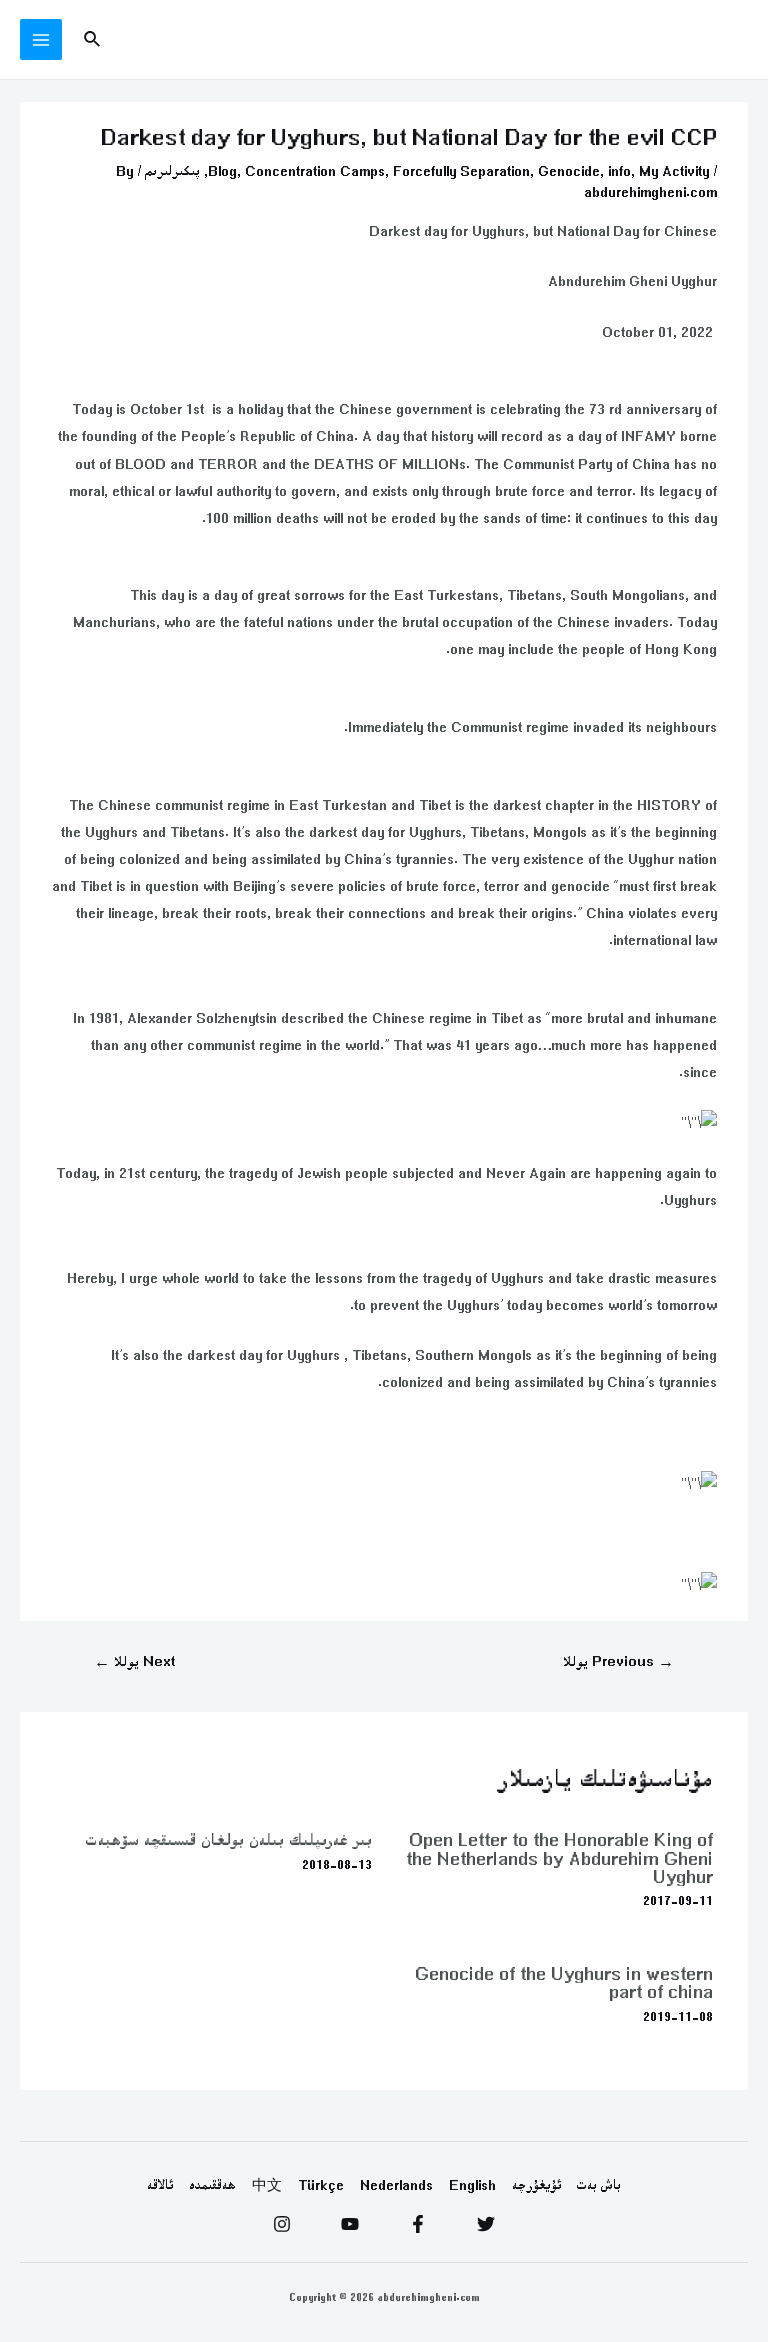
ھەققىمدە (212, 2185)
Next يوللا (134, 1661)
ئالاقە (160, 2185)
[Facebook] (418, 2224)
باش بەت (599, 2185)
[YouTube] (350, 2224)
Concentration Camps (315, 171)
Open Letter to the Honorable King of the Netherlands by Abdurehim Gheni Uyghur (559, 1857)
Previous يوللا (618, 1661)
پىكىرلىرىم (172, 171)
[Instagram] (282, 2224)
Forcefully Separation (461, 171)
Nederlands (396, 2185)
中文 (267, 2185)
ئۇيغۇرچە (536, 2185)
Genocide (569, 171)
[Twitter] (486, 2224)
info (619, 171)
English (472, 2185)
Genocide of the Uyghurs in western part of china (564, 1982)
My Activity (674, 171)
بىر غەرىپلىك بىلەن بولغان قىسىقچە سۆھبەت (228, 1839)
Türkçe (321, 2185)
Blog (222, 171)
